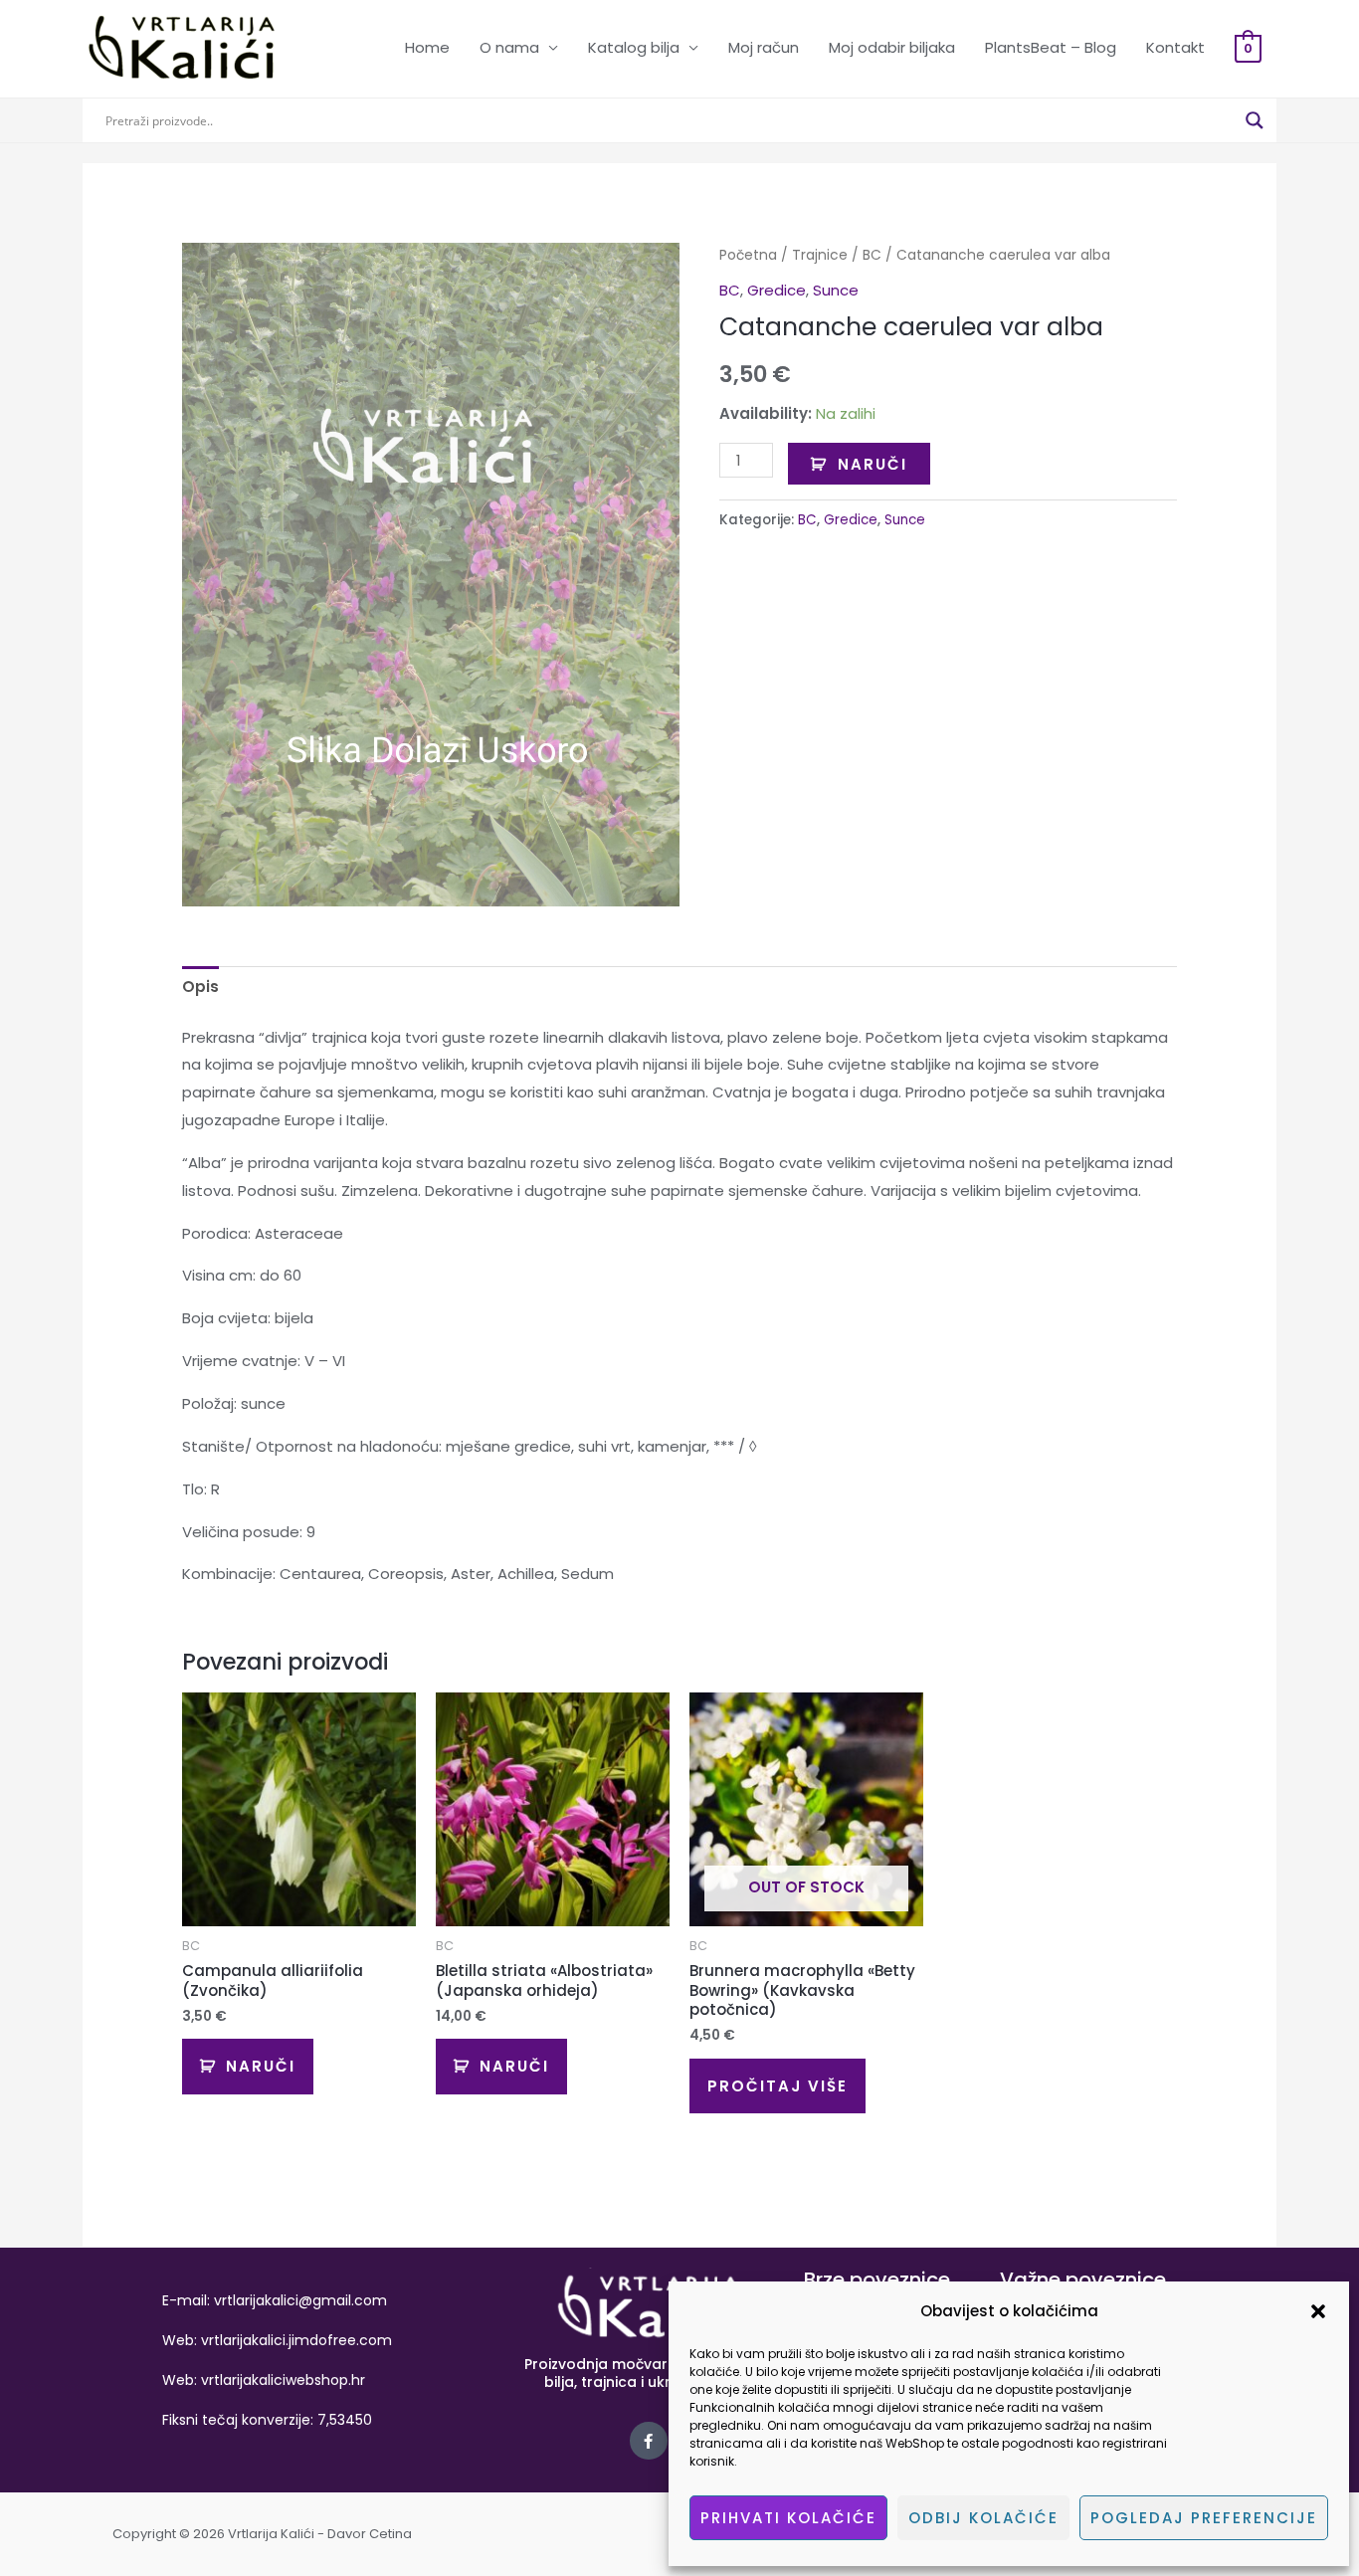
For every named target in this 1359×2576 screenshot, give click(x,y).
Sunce (836, 290)
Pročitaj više (777, 2086)
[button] (1318, 2311)
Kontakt (1175, 47)
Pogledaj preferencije (1204, 2518)
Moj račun (764, 47)
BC (872, 255)
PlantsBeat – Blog (1051, 47)
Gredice (777, 290)
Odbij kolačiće (983, 2518)
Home (427, 47)
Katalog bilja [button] (634, 47)
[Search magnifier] (1255, 120)
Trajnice (820, 255)
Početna (748, 255)
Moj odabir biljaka (892, 47)
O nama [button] (509, 47)
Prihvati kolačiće (788, 2518)
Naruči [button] (261, 2066)
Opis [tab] (200, 987)
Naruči (873, 464)
